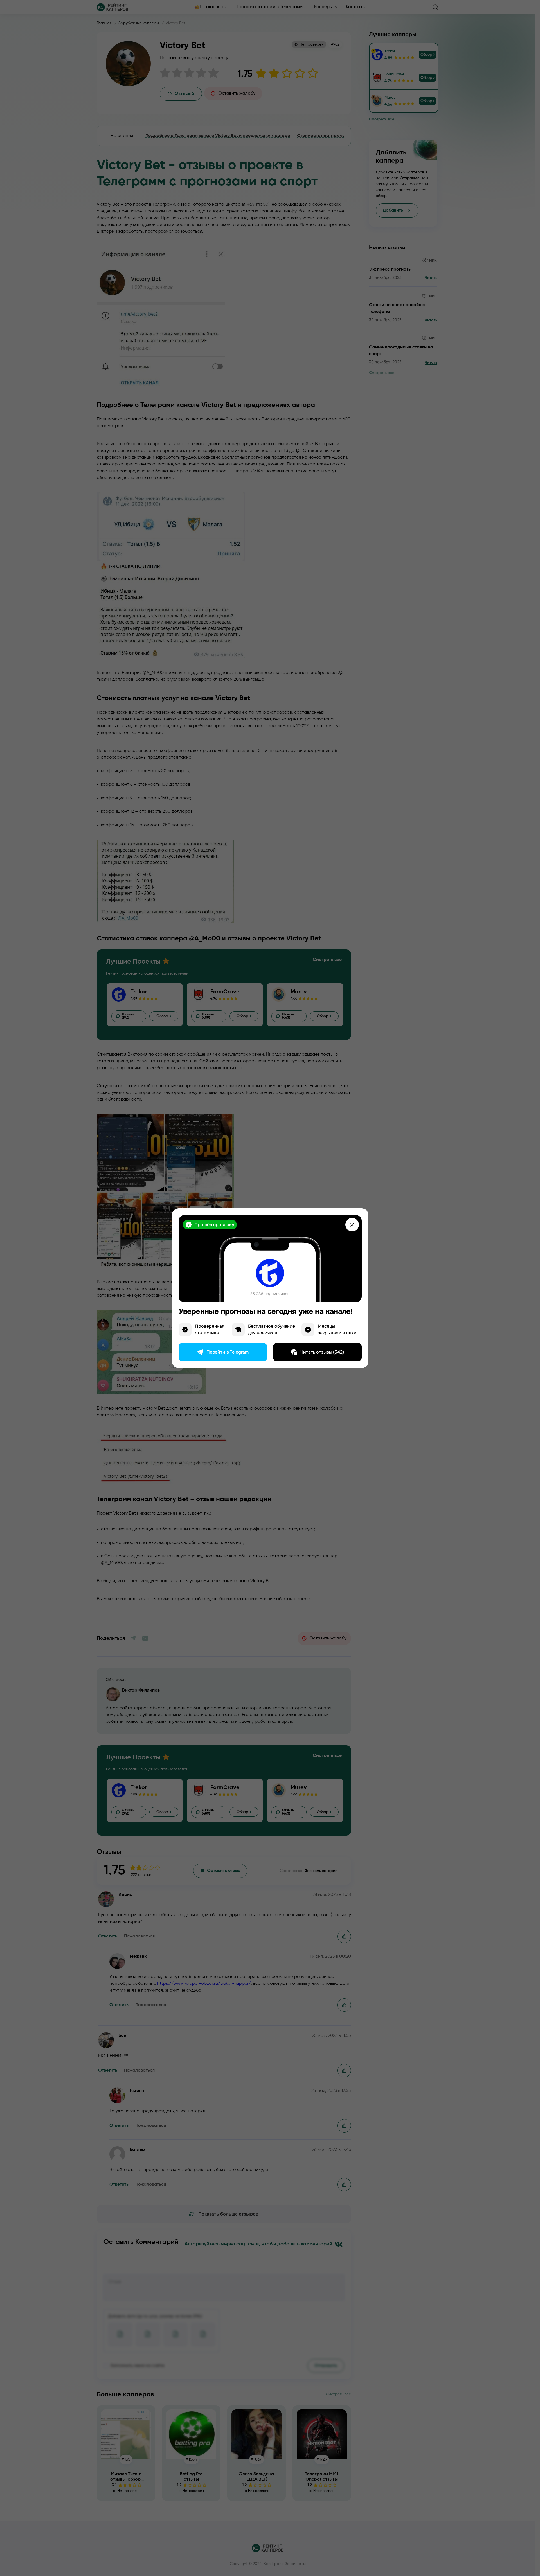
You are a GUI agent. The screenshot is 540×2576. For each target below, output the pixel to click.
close (352, 1225)
